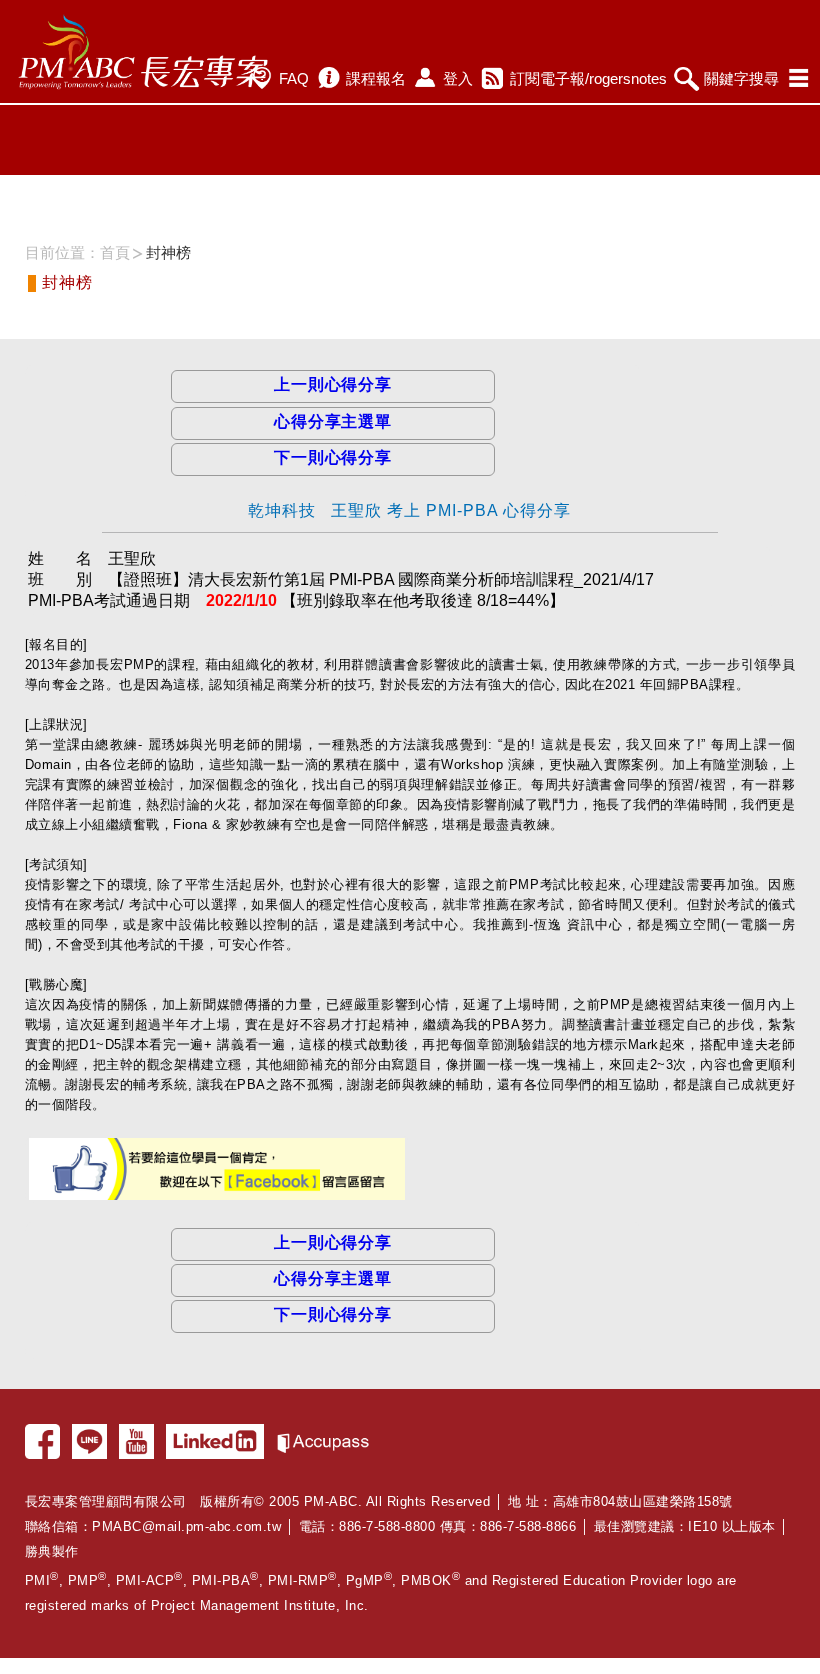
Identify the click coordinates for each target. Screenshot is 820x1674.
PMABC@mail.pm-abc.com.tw (186, 1526)
